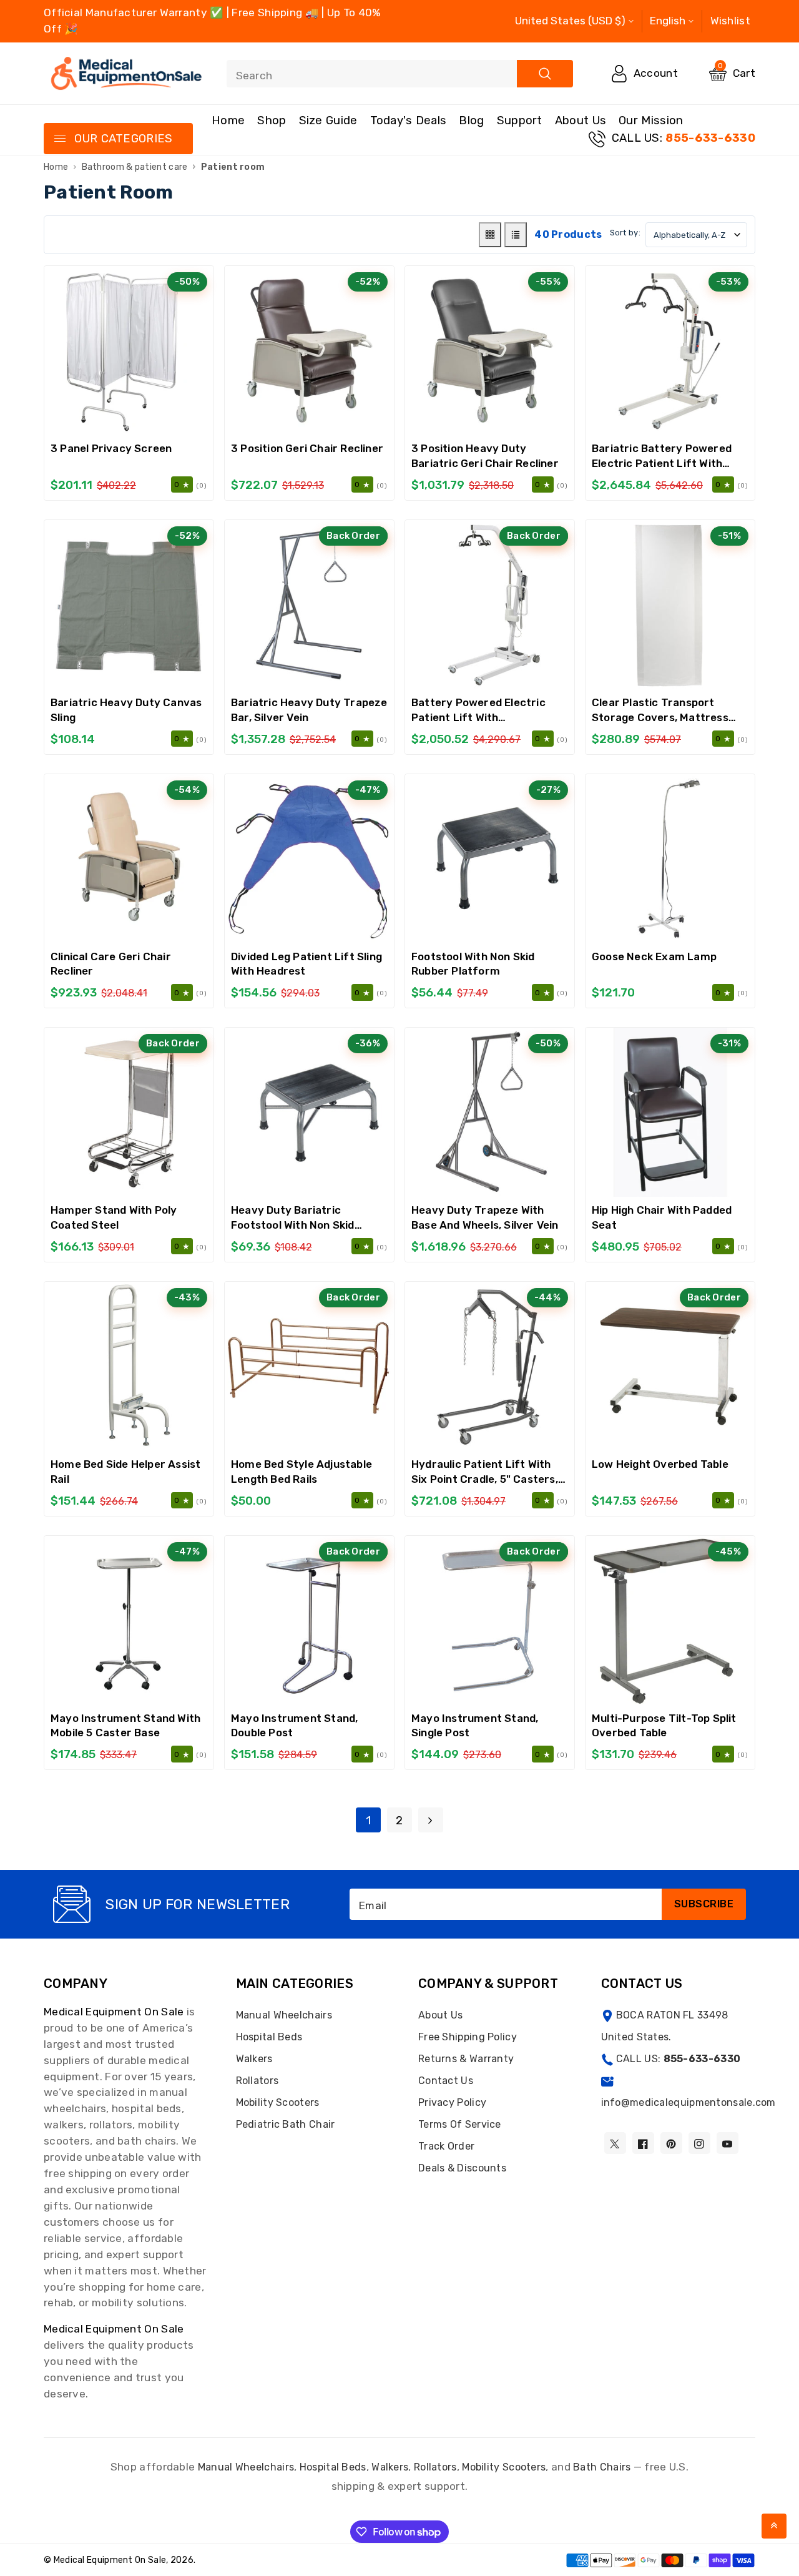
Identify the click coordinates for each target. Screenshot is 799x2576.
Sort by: (625, 233)
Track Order (446, 2146)
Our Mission (651, 120)
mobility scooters (504, 2467)
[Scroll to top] (774, 2526)
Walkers (254, 2059)
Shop (272, 120)
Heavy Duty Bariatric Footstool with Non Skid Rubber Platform (293, 1225)
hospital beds (333, 2467)
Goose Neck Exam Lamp (654, 956)
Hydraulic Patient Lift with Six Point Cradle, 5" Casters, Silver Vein (485, 1479)
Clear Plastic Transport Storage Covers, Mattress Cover (660, 717)
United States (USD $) (570, 21)
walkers (390, 2467)
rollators (435, 2467)
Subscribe (704, 1904)
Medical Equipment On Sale (114, 2012)
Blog (471, 120)
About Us (581, 120)
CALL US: (684, 138)
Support (520, 120)
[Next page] (431, 1820)
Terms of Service (460, 2124)
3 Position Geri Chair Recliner (307, 448)
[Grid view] (490, 235)
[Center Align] (59, 139)
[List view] (516, 235)
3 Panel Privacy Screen (111, 448)
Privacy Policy (452, 2102)
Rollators (257, 2081)
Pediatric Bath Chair (286, 2124)
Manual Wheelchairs (284, 2015)
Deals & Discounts (462, 2168)
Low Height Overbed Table (660, 1464)
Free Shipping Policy (468, 2037)
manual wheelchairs (246, 2467)
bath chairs (602, 2467)
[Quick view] (160, 351)
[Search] (545, 74)
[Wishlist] (129, 351)
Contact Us (446, 2081)
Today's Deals (409, 120)
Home (228, 120)
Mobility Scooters (278, 2102)
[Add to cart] (97, 351)
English (668, 21)
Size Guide (328, 120)
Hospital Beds (269, 2037)
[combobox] (400, 74)
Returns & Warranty (466, 2059)
